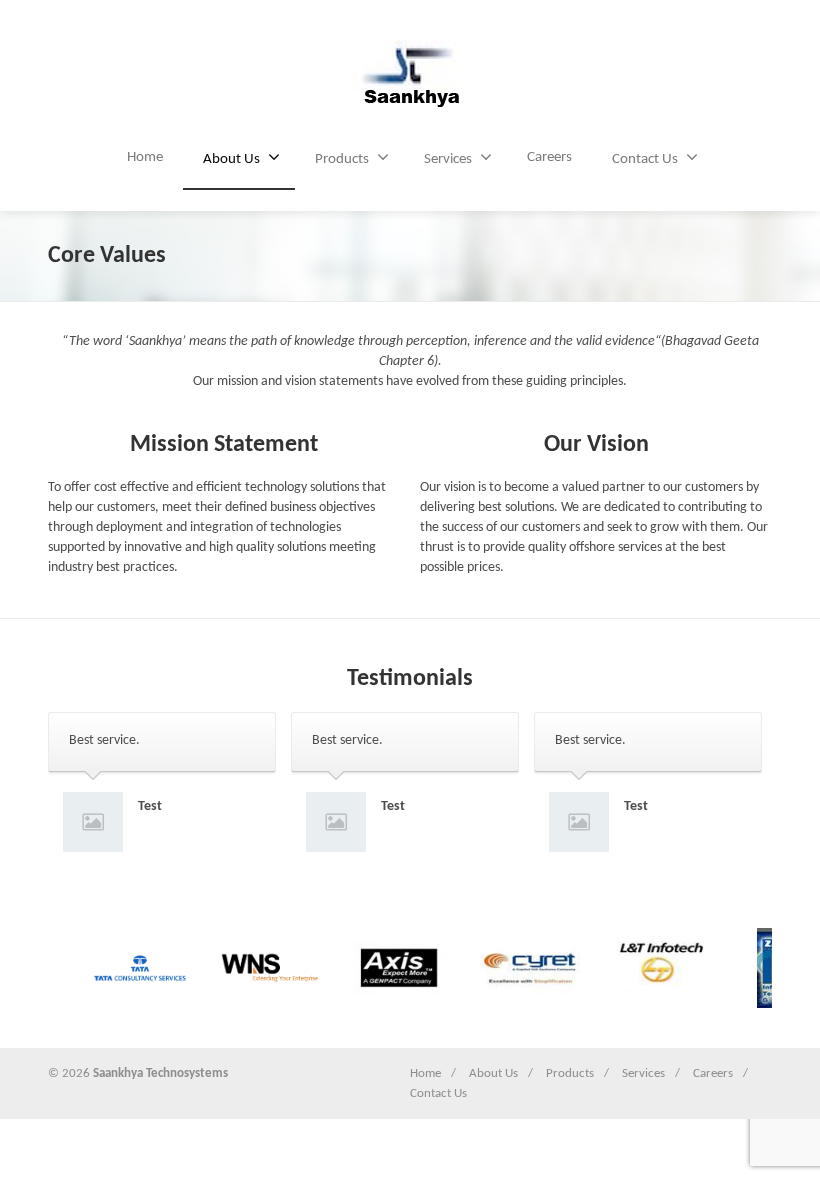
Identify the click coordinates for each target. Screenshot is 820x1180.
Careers (549, 157)
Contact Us (645, 159)
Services (448, 159)
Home (145, 157)
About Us (231, 159)
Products (342, 159)
